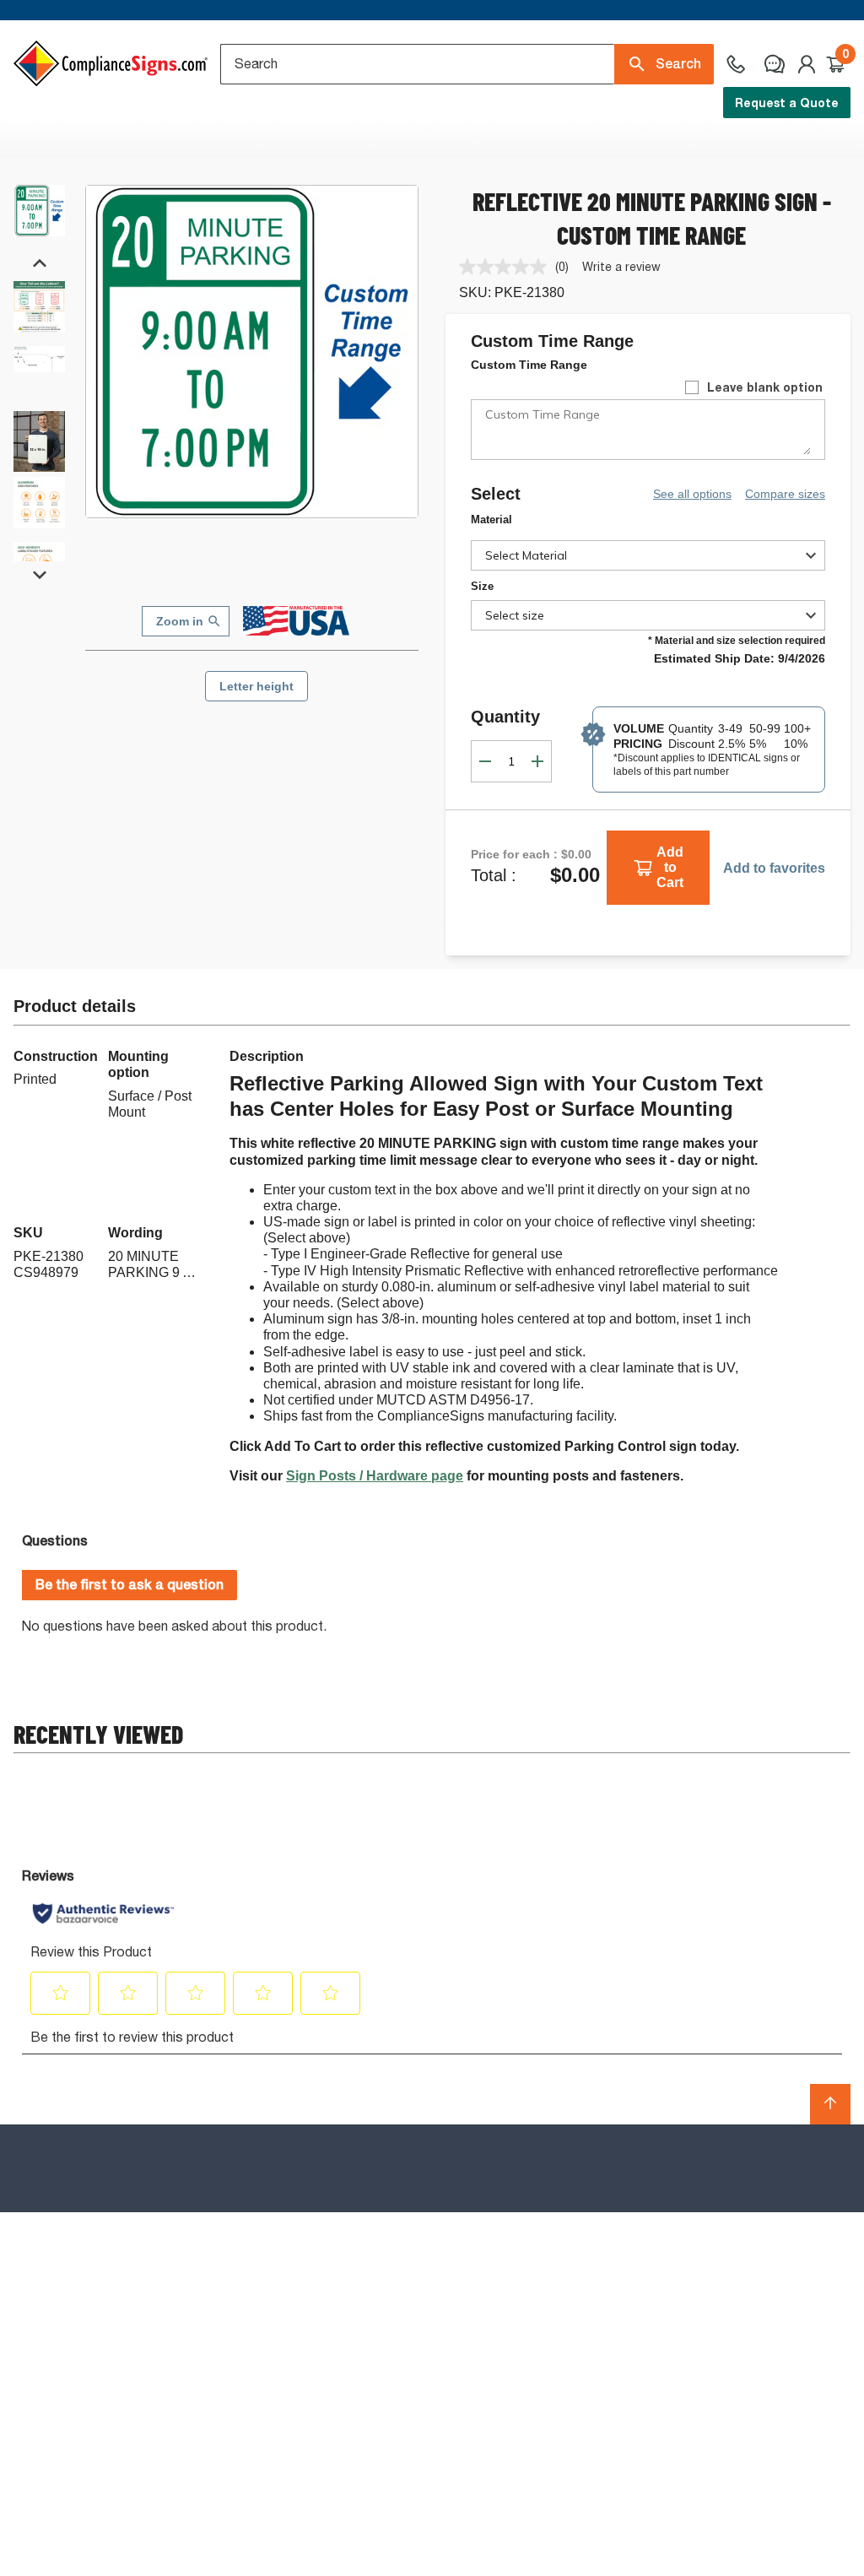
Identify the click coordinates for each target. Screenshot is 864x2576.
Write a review (621, 266)
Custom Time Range (529, 365)
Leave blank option (765, 387)
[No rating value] (507, 267)
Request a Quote (787, 103)
